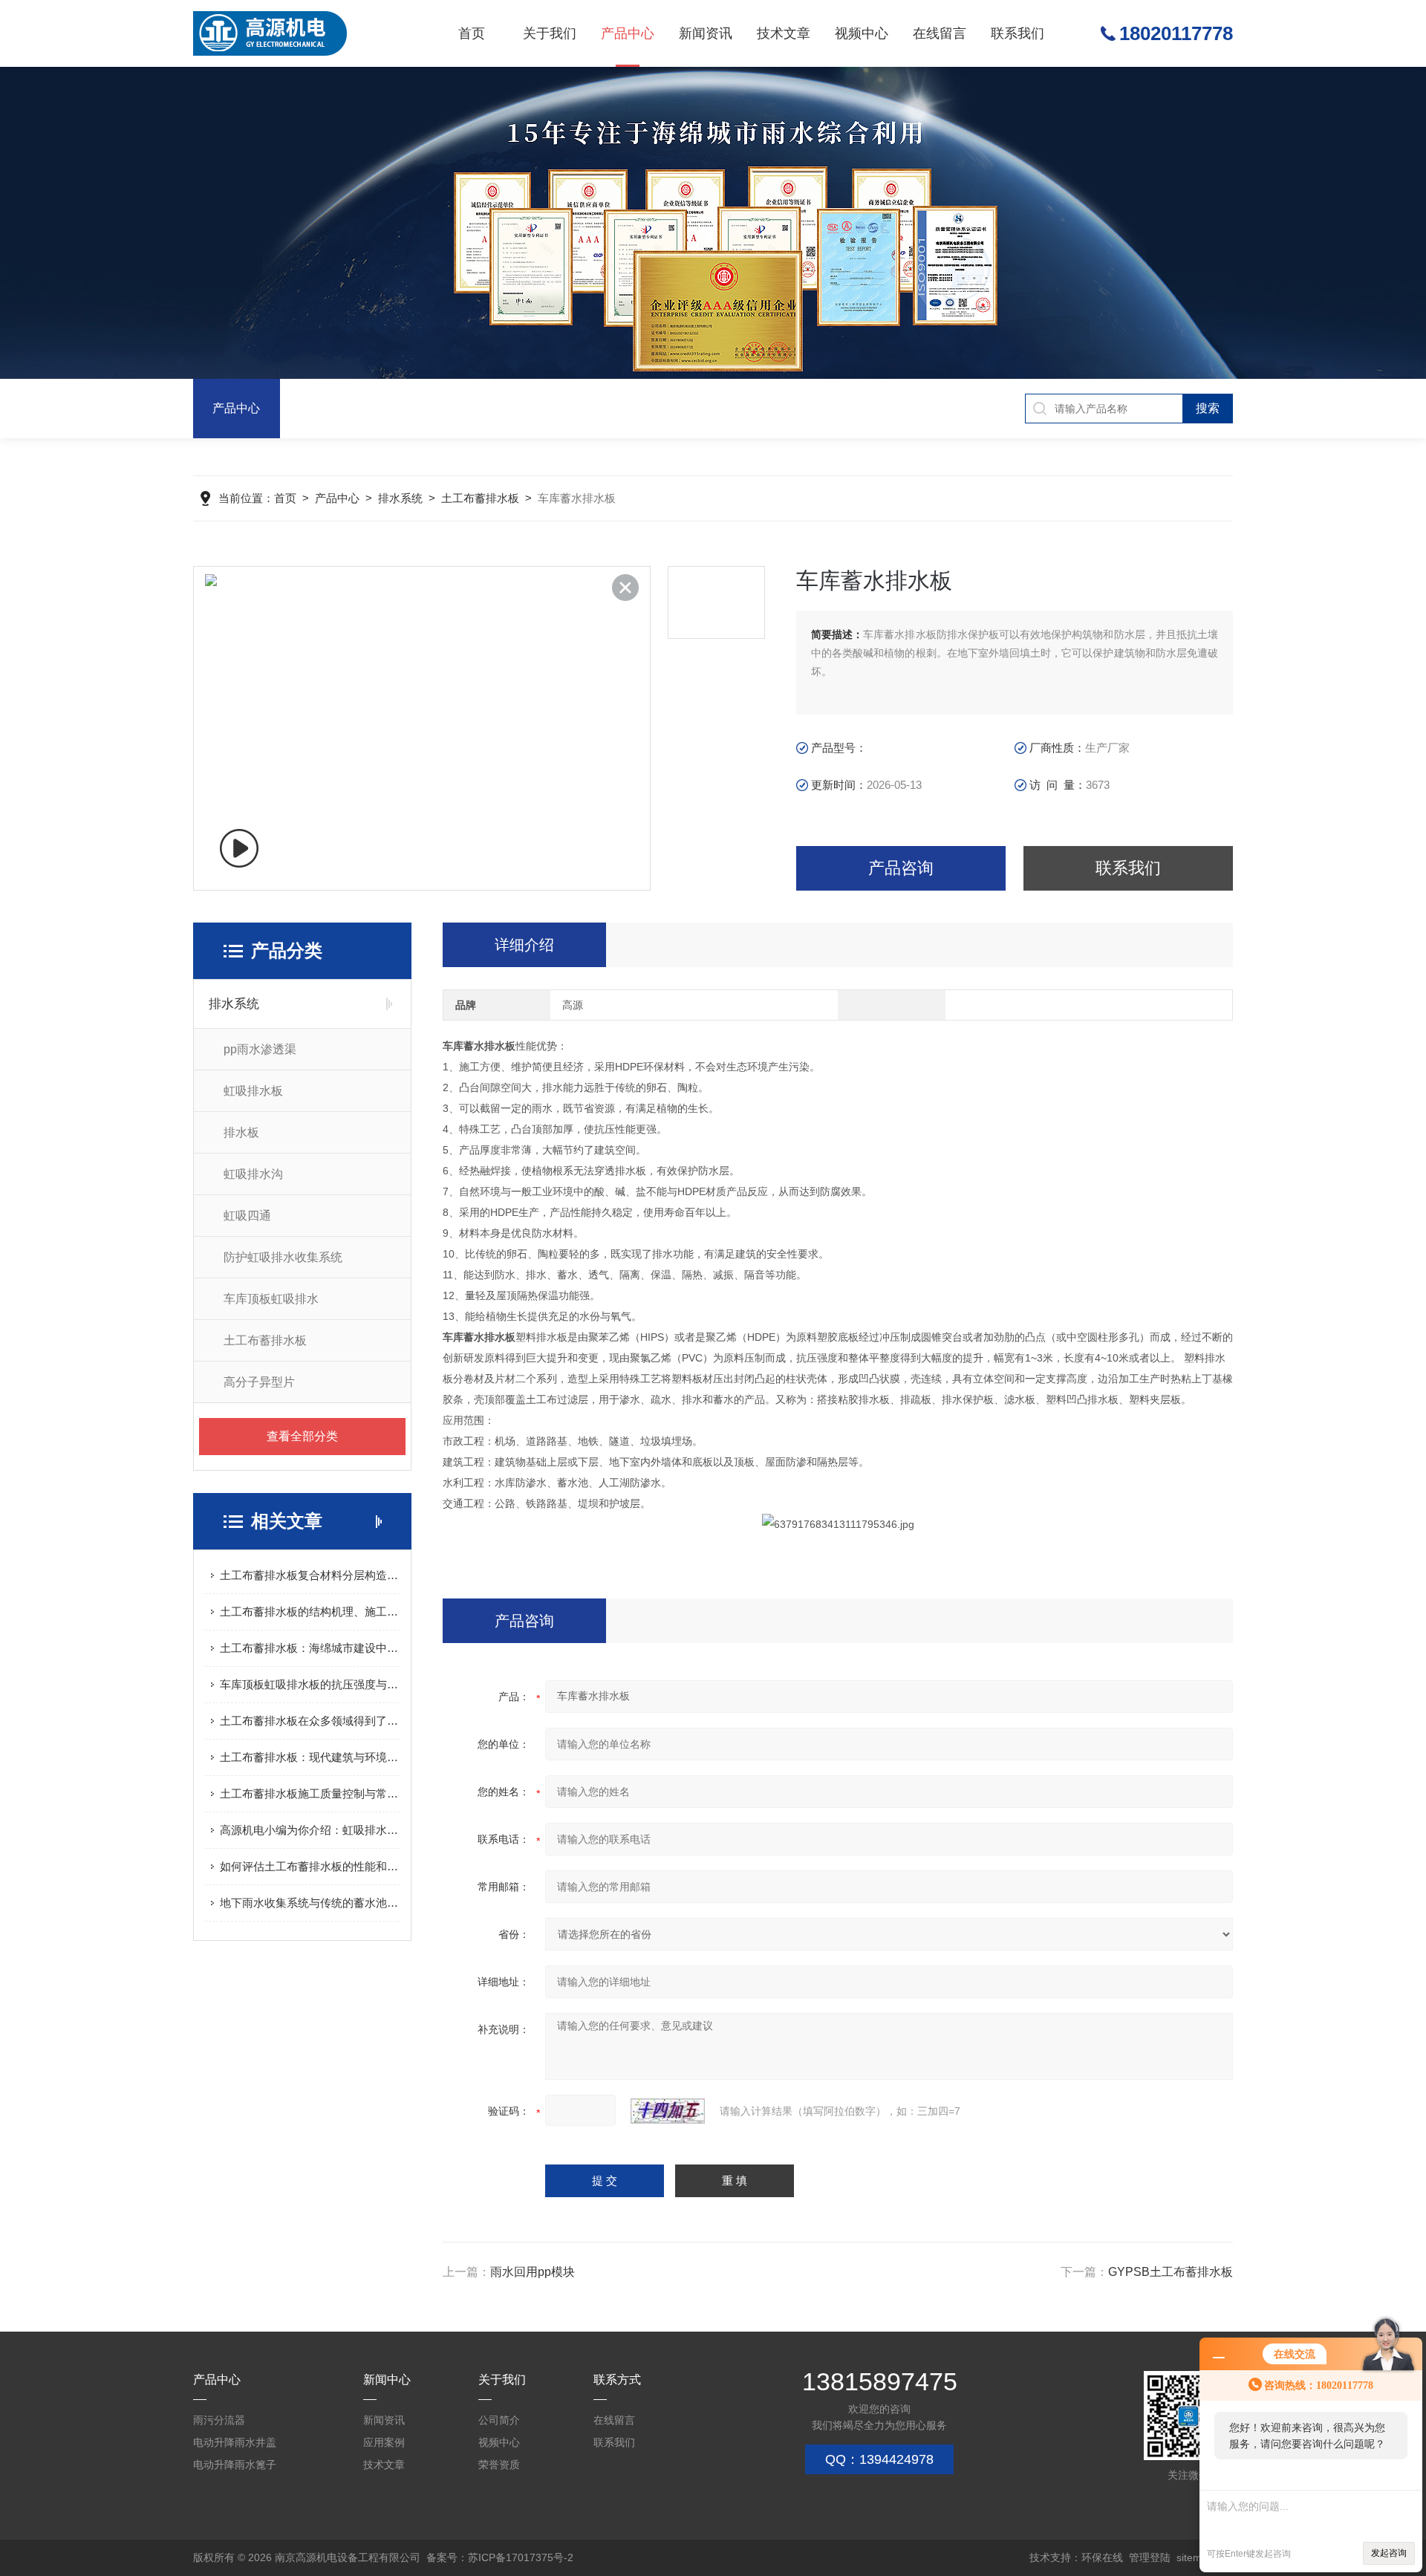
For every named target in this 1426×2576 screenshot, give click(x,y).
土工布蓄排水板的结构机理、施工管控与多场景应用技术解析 (310, 1611)
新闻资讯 (706, 33)
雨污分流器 (219, 2420)
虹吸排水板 (253, 1091)
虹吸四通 (247, 1216)
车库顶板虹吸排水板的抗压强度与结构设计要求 (310, 1684)
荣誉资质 (499, 2465)
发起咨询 (1389, 2553)
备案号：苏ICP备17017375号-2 (500, 2557)
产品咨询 (901, 868)
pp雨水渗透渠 (260, 1049)
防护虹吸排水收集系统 (283, 1257)
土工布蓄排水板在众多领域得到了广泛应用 (310, 1721)
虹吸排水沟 (253, 1174)
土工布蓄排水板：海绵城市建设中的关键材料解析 (310, 1648)
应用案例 (384, 2442)
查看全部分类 (302, 1436)
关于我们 (550, 33)
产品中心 (628, 33)
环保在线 (1102, 2557)
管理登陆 (1150, 2557)
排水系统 (400, 498)
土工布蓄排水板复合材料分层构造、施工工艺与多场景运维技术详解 (310, 1575)
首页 (472, 33)
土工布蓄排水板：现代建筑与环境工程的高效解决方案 (310, 1757)
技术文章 (784, 33)
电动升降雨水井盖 (235, 2442)
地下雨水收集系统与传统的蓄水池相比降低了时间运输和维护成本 (310, 1903)
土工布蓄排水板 (480, 498)
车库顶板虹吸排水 (271, 1299)
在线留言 (940, 33)
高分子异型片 (259, 1382)
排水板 (241, 1132)
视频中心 (862, 33)
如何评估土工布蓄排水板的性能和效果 (310, 1866)
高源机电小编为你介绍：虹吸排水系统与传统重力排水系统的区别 (310, 1830)
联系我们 (1018, 33)
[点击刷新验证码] (668, 2111)
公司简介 (499, 2420)
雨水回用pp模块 (533, 2272)
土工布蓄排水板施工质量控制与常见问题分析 (310, 1793)
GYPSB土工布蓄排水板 (1171, 2272)
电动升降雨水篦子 (235, 2465)
